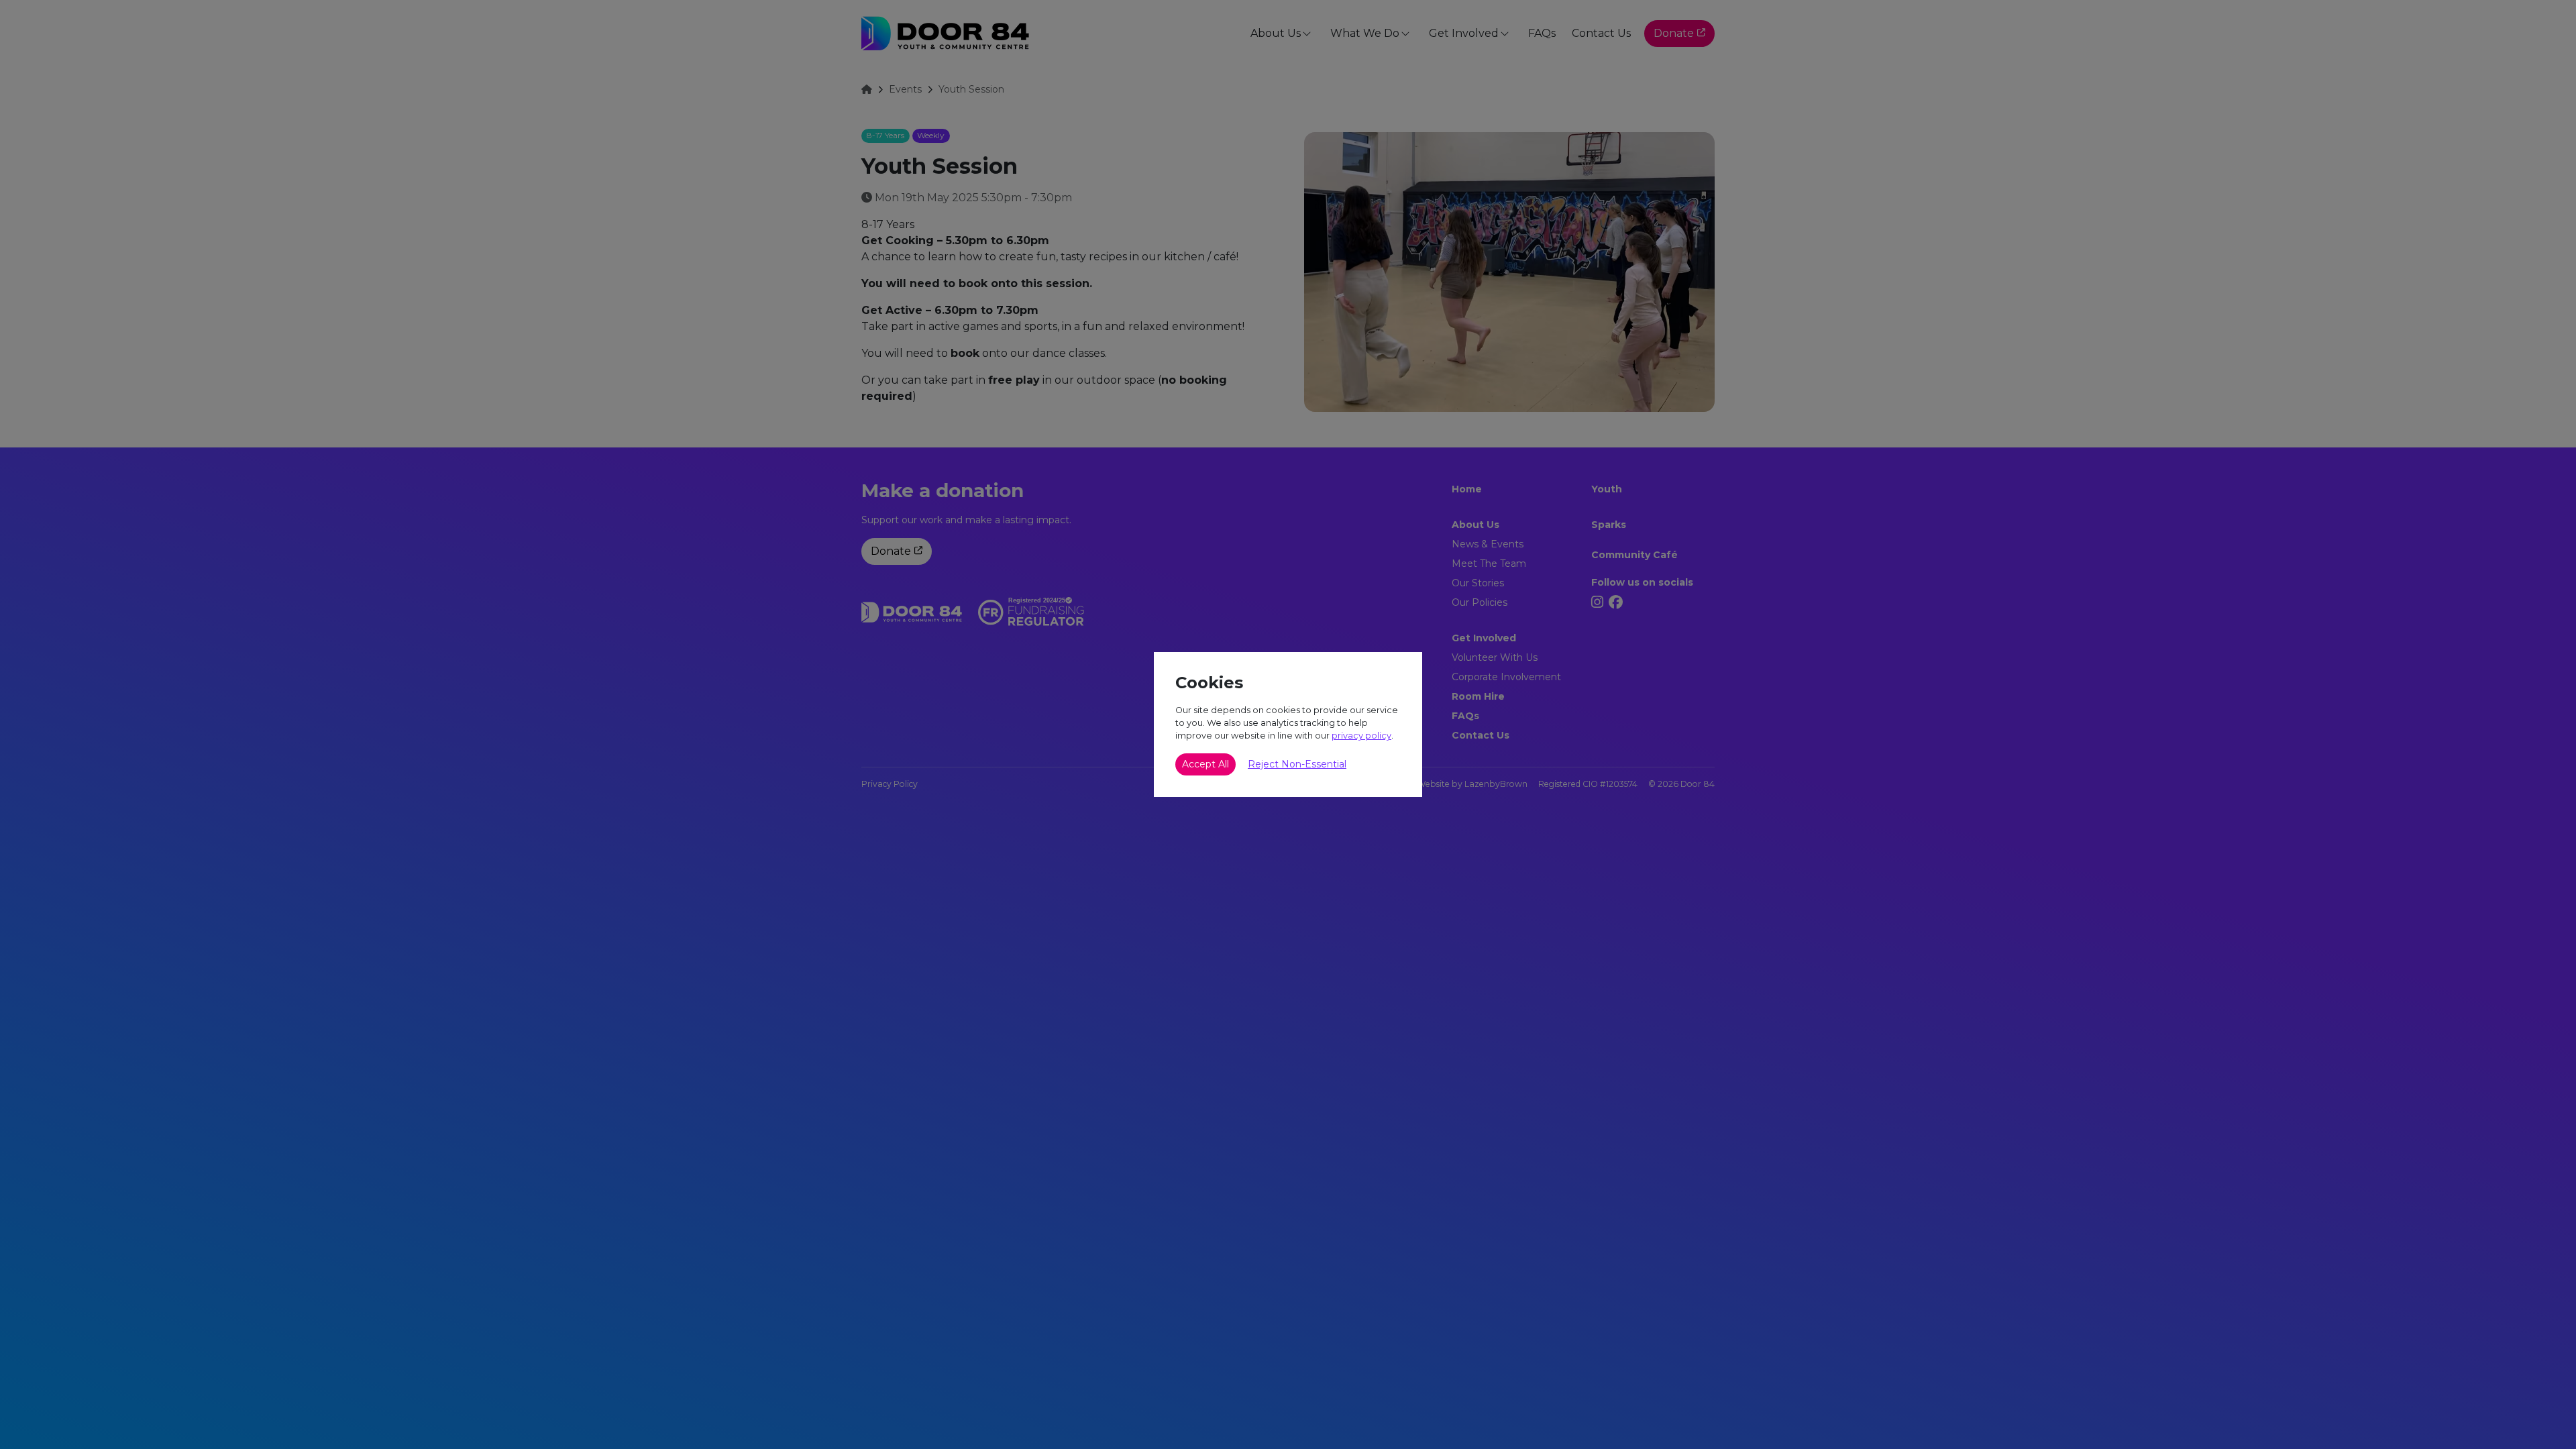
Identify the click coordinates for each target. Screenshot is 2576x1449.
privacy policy (1361, 736)
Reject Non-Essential (1297, 764)
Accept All (1205, 764)
